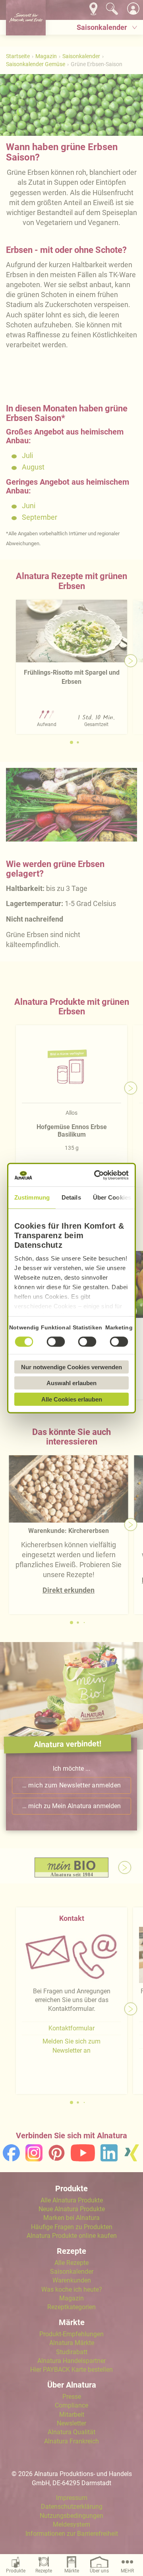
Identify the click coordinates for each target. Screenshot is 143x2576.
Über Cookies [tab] (112, 1197)
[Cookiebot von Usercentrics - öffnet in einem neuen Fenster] (97, 1175)
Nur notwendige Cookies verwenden (71, 1367)
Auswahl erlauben (71, 1383)
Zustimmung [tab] (32, 1197)
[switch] (56, 1341)
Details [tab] (71, 1197)
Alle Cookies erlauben (72, 1399)
